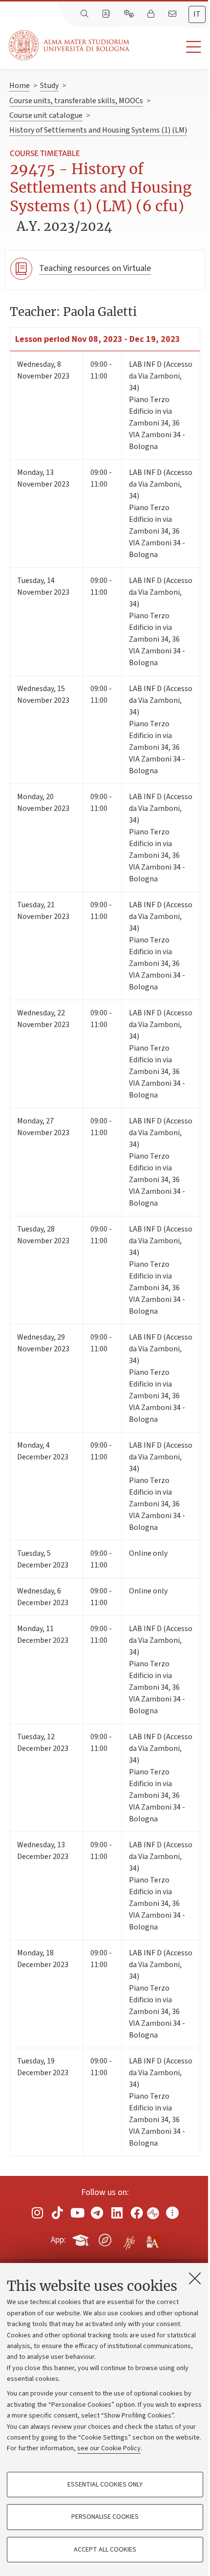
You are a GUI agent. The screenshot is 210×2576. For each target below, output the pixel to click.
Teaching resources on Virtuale (95, 268)
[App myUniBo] (82, 2238)
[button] (170, 47)
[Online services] (130, 14)
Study (49, 86)
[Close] (195, 2278)
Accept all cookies (105, 2550)
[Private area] (152, 14)
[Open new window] (38, 2212)
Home (20, 86)
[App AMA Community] (152, 2240)
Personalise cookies (105, 2517)
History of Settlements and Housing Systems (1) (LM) (98, 130)
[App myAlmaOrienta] (105, 2238)
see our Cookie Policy (109, 2448)
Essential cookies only (105, 2485)
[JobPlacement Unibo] (129, 2238)
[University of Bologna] (70, 45)
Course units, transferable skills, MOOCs (76, 101)
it (197, 14)
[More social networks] (172, 2212)
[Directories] (107, 14)
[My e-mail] (173, 14)
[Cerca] (85, 14)
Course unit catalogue (46, 115)
